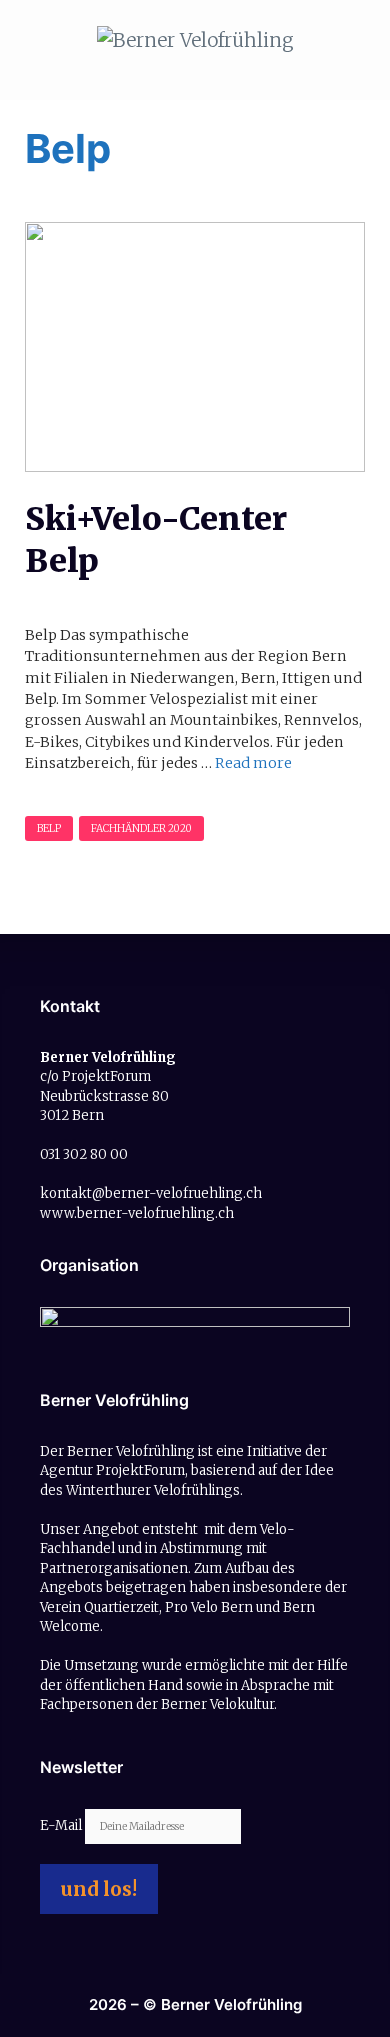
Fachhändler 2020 (141, 828)
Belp (49, 828)
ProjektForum (140, 1470)
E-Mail (62, 1825)
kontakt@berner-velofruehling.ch (151, 1193)
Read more (253, 763)
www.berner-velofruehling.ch (137, 1213)
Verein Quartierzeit (99, 1607)
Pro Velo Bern (209, 1607)
